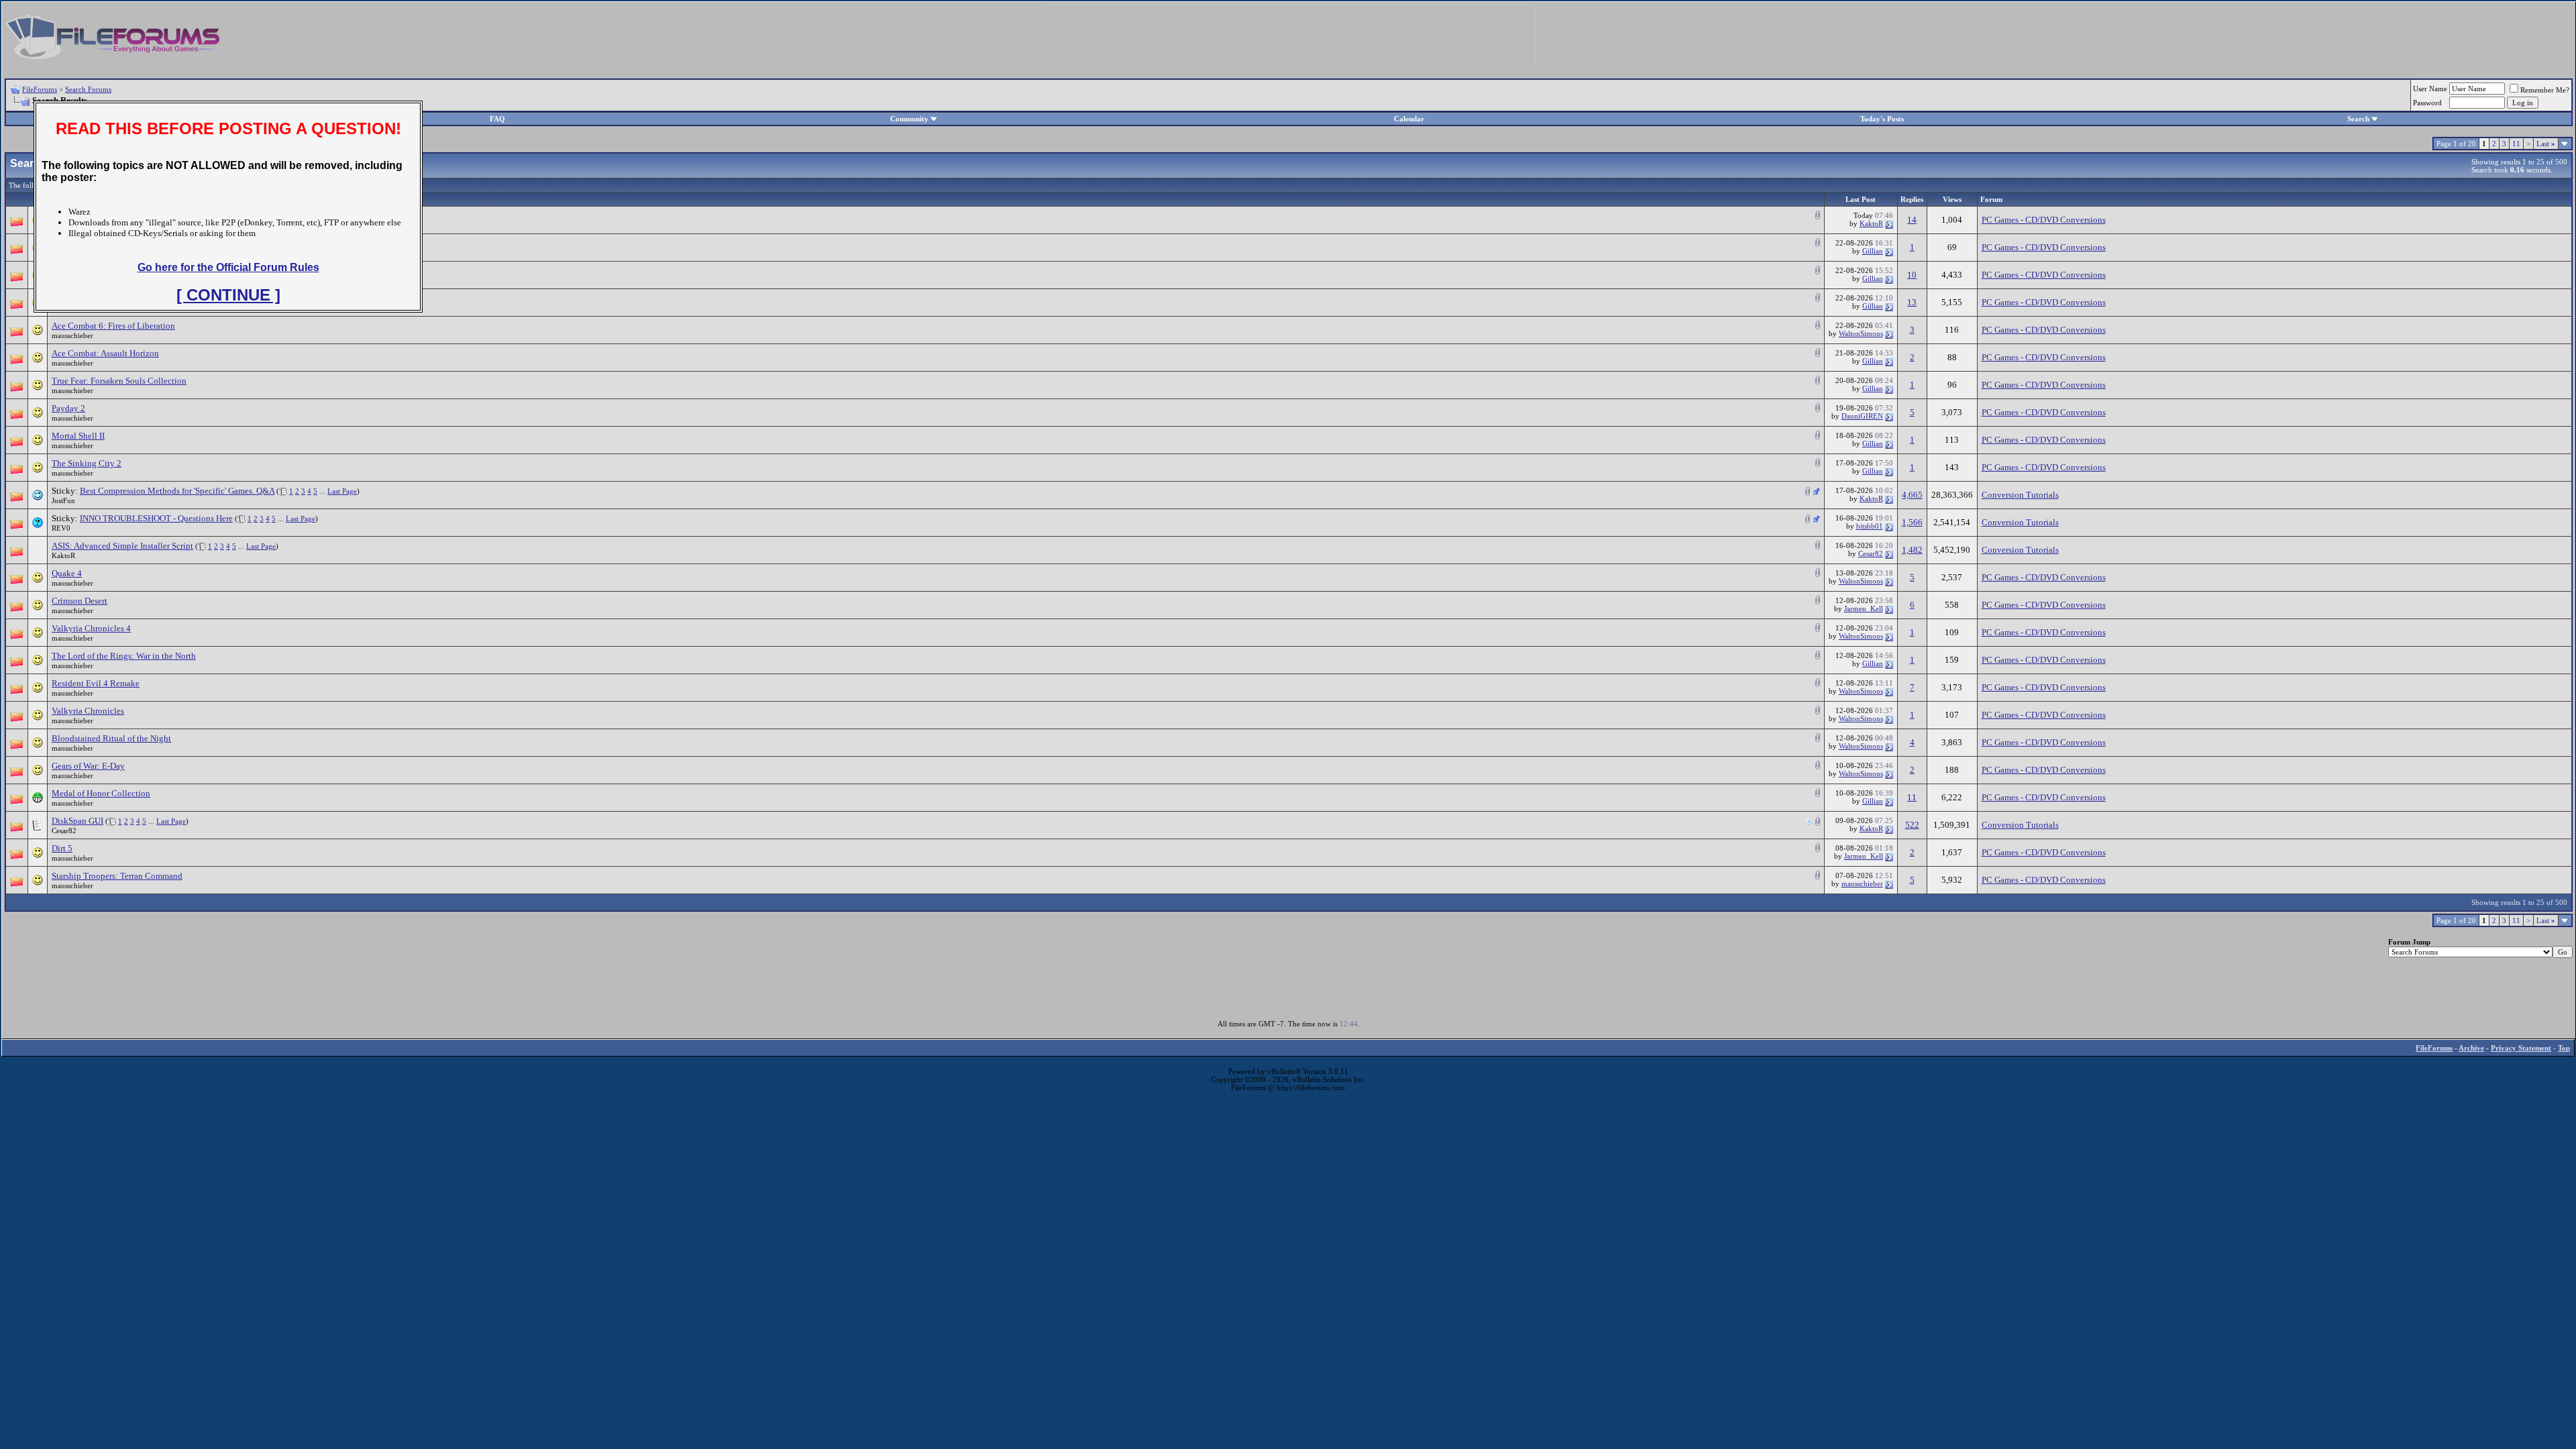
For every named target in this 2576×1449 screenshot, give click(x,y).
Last (2546, 144)
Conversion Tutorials (2020, 495)
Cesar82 (1871, 553)
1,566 (1912, 522)
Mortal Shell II (78, 436)
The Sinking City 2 (87, 463)
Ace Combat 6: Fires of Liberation (113, 326)
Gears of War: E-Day (88, 766)
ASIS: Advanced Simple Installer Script (122, 546)
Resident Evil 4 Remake (96, 683)
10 (1912, 275)
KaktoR (1871, 223)
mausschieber (72, 335)
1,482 (1912, 550)
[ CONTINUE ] (228, 295)
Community (909, 119)
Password (2427, 103)
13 (1912, 302)
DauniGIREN (1862, 416)
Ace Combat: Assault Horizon (105, 353)
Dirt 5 (62, 848)
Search (2358, 119)
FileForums (40, 89)
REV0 (61, 528)
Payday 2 (68, 408)
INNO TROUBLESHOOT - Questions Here (156, 518)
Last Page (342, 491)
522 (1912, 825)
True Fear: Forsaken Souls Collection (119, 381)
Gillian (1873, 251)
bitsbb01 (1870, 526)
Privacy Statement (2521, 1048)
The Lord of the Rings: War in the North (124, 656)
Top (2564, 1048)
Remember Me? (2545, 90)
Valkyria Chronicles (88, 711)
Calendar (1409, 119)
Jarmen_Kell (1864, 608)
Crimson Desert (79, 601)
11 (2516, 144)
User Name (2430, 89)
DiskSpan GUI (77, 821)
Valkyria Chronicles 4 (91, 628)
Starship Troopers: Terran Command (117, 876)
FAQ (497, 119)
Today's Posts (1882, 119)
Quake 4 (67, 573)
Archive (2471, 1048)
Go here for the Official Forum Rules (228, 267)
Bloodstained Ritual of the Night (111, 738)
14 (1912, 220)
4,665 (1912, 495)
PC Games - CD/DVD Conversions (2044, 220)
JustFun (63, 500)
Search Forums (88, 89)
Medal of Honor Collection (101, 793)
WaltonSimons (1861, 333)
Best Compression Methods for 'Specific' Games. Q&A (177, 491)
